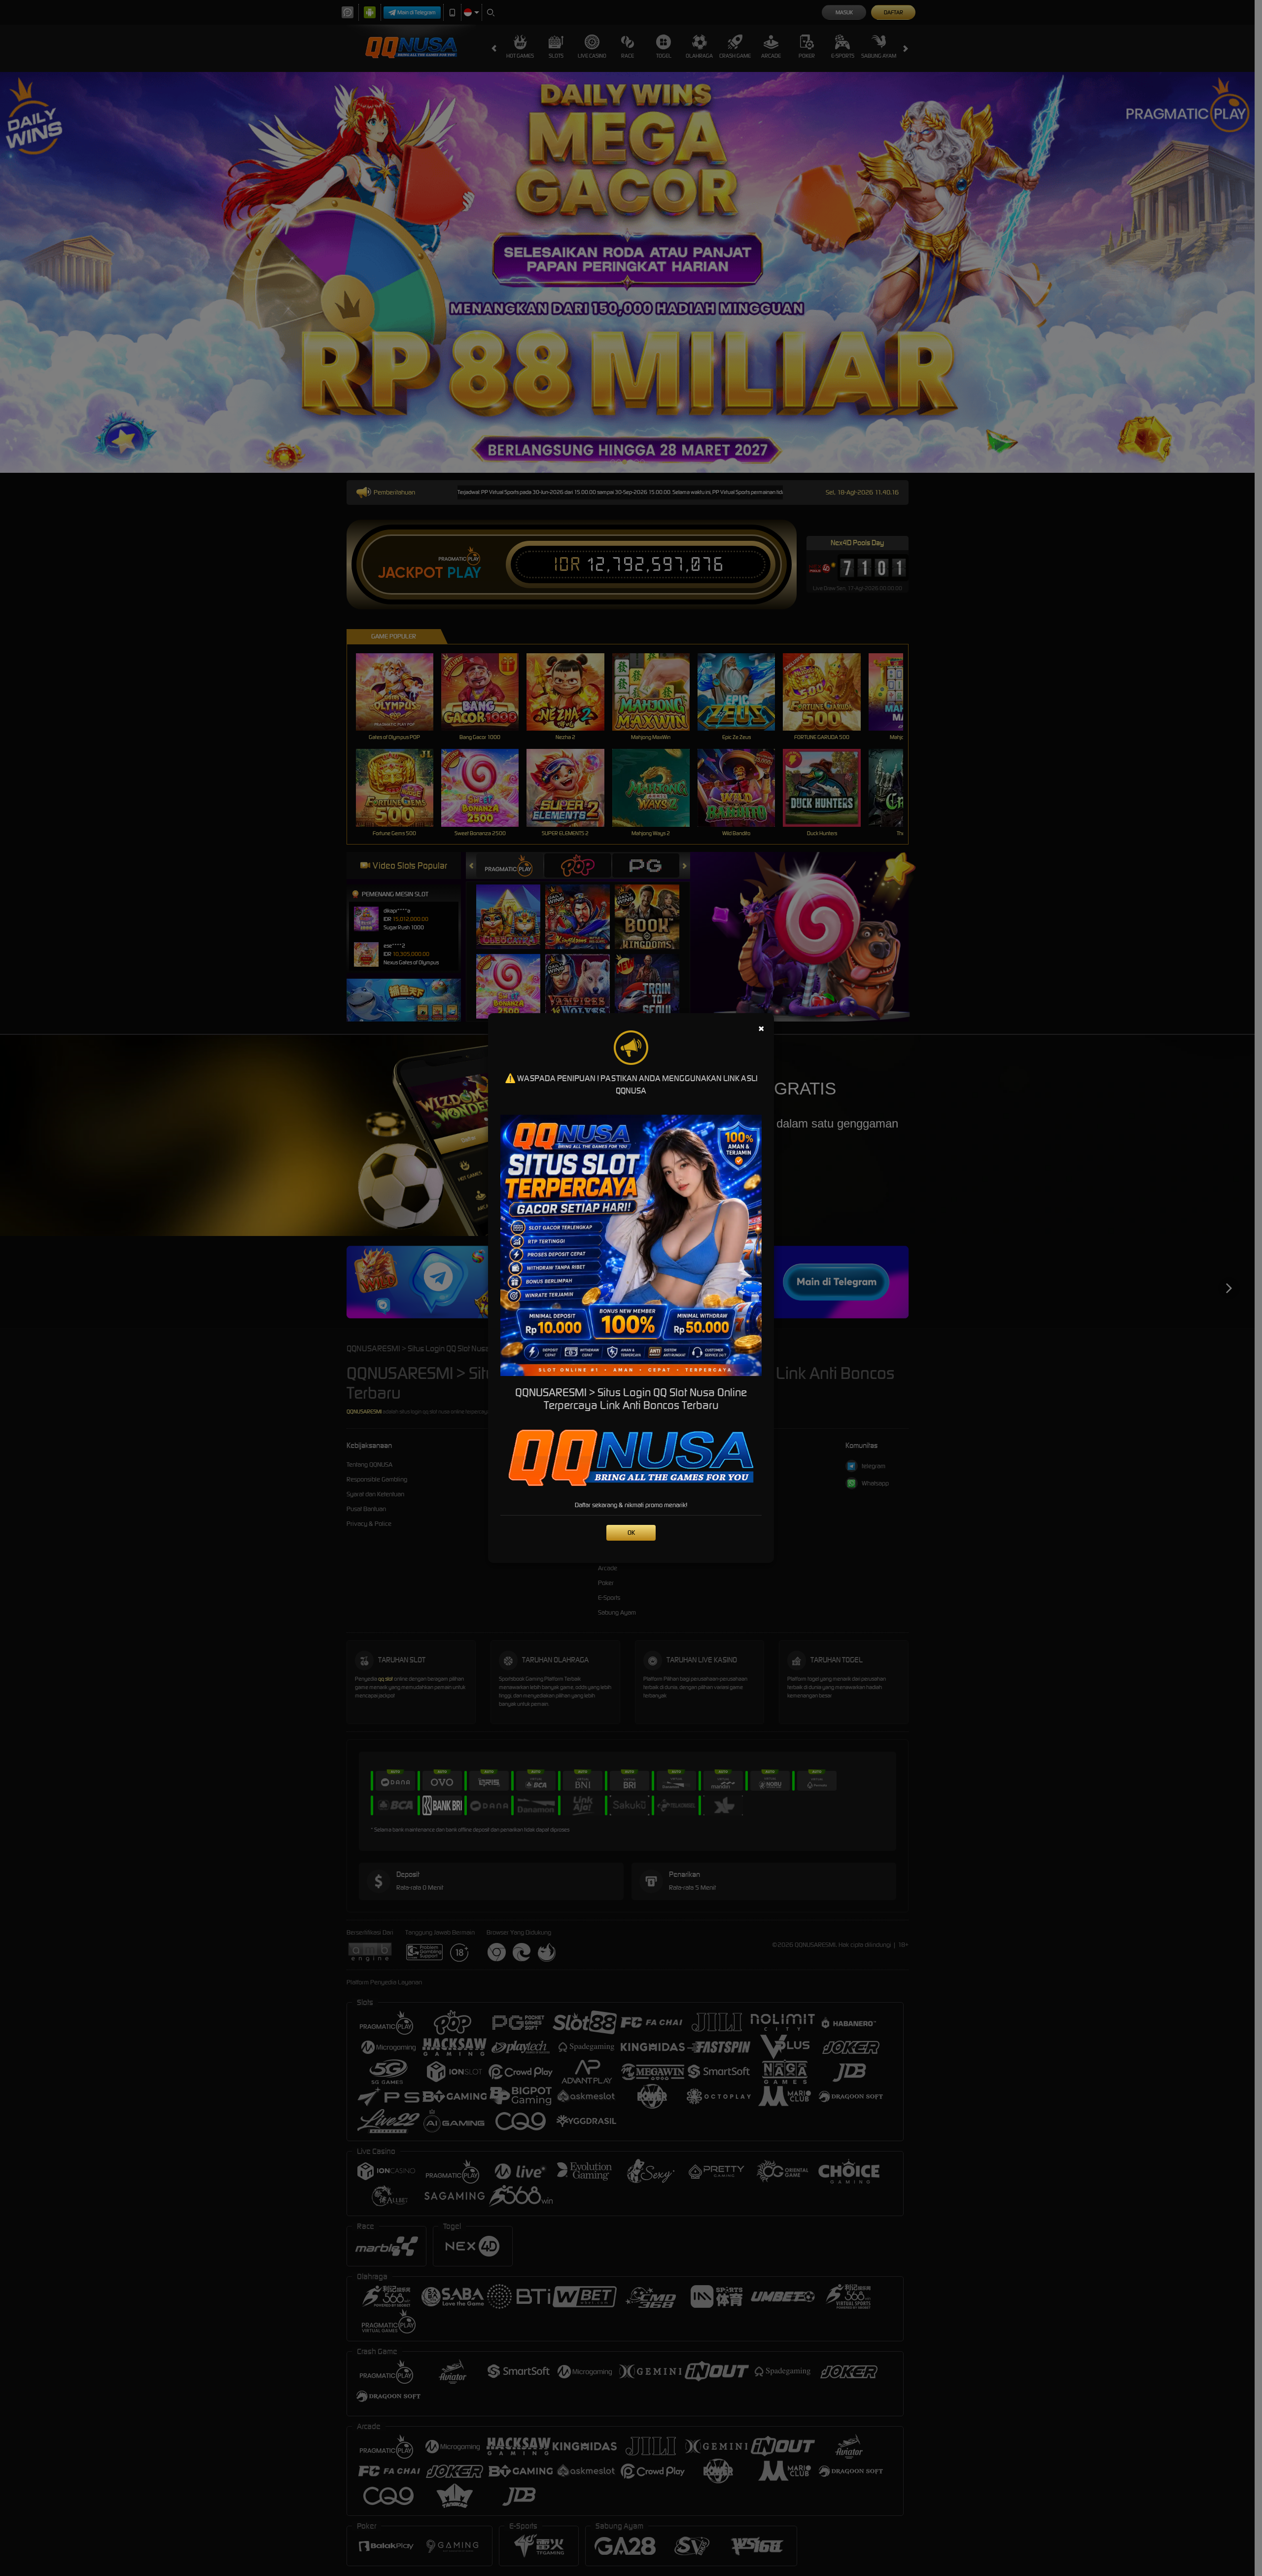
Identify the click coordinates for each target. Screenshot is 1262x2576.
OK (631, 1533)
